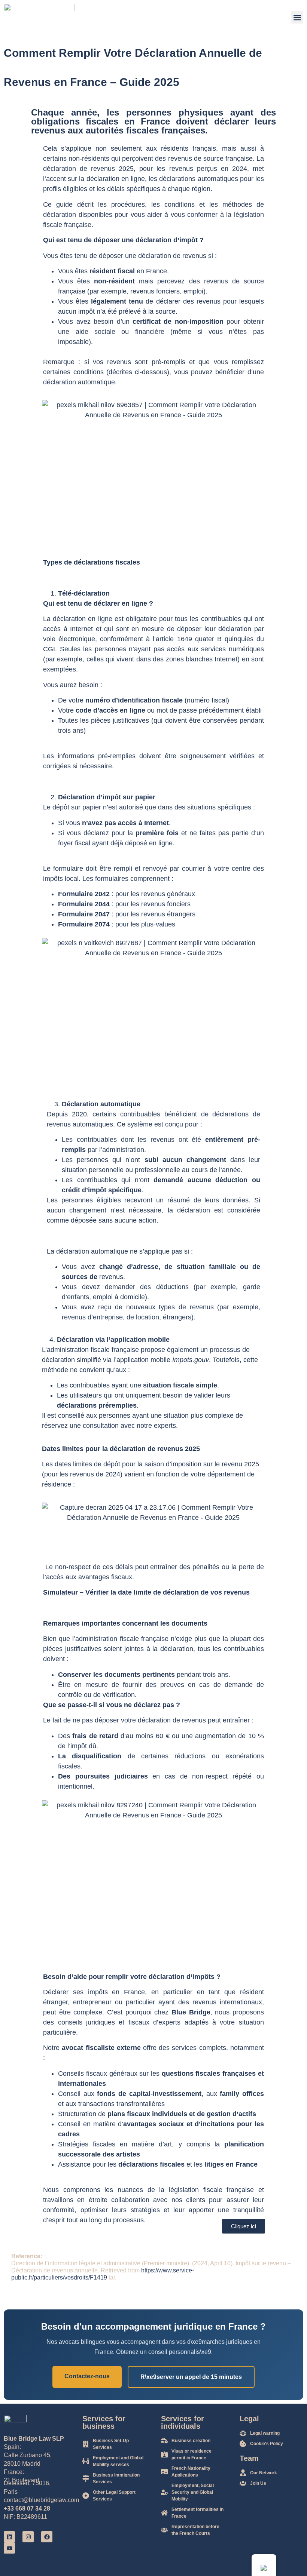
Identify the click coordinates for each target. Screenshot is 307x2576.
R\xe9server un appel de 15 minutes (191, 2377)
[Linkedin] (9, 2537)
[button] (297, 17)
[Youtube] (9, 2548)
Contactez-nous (87, 2376)
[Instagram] (28, 2537)
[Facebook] (47, 2537)
